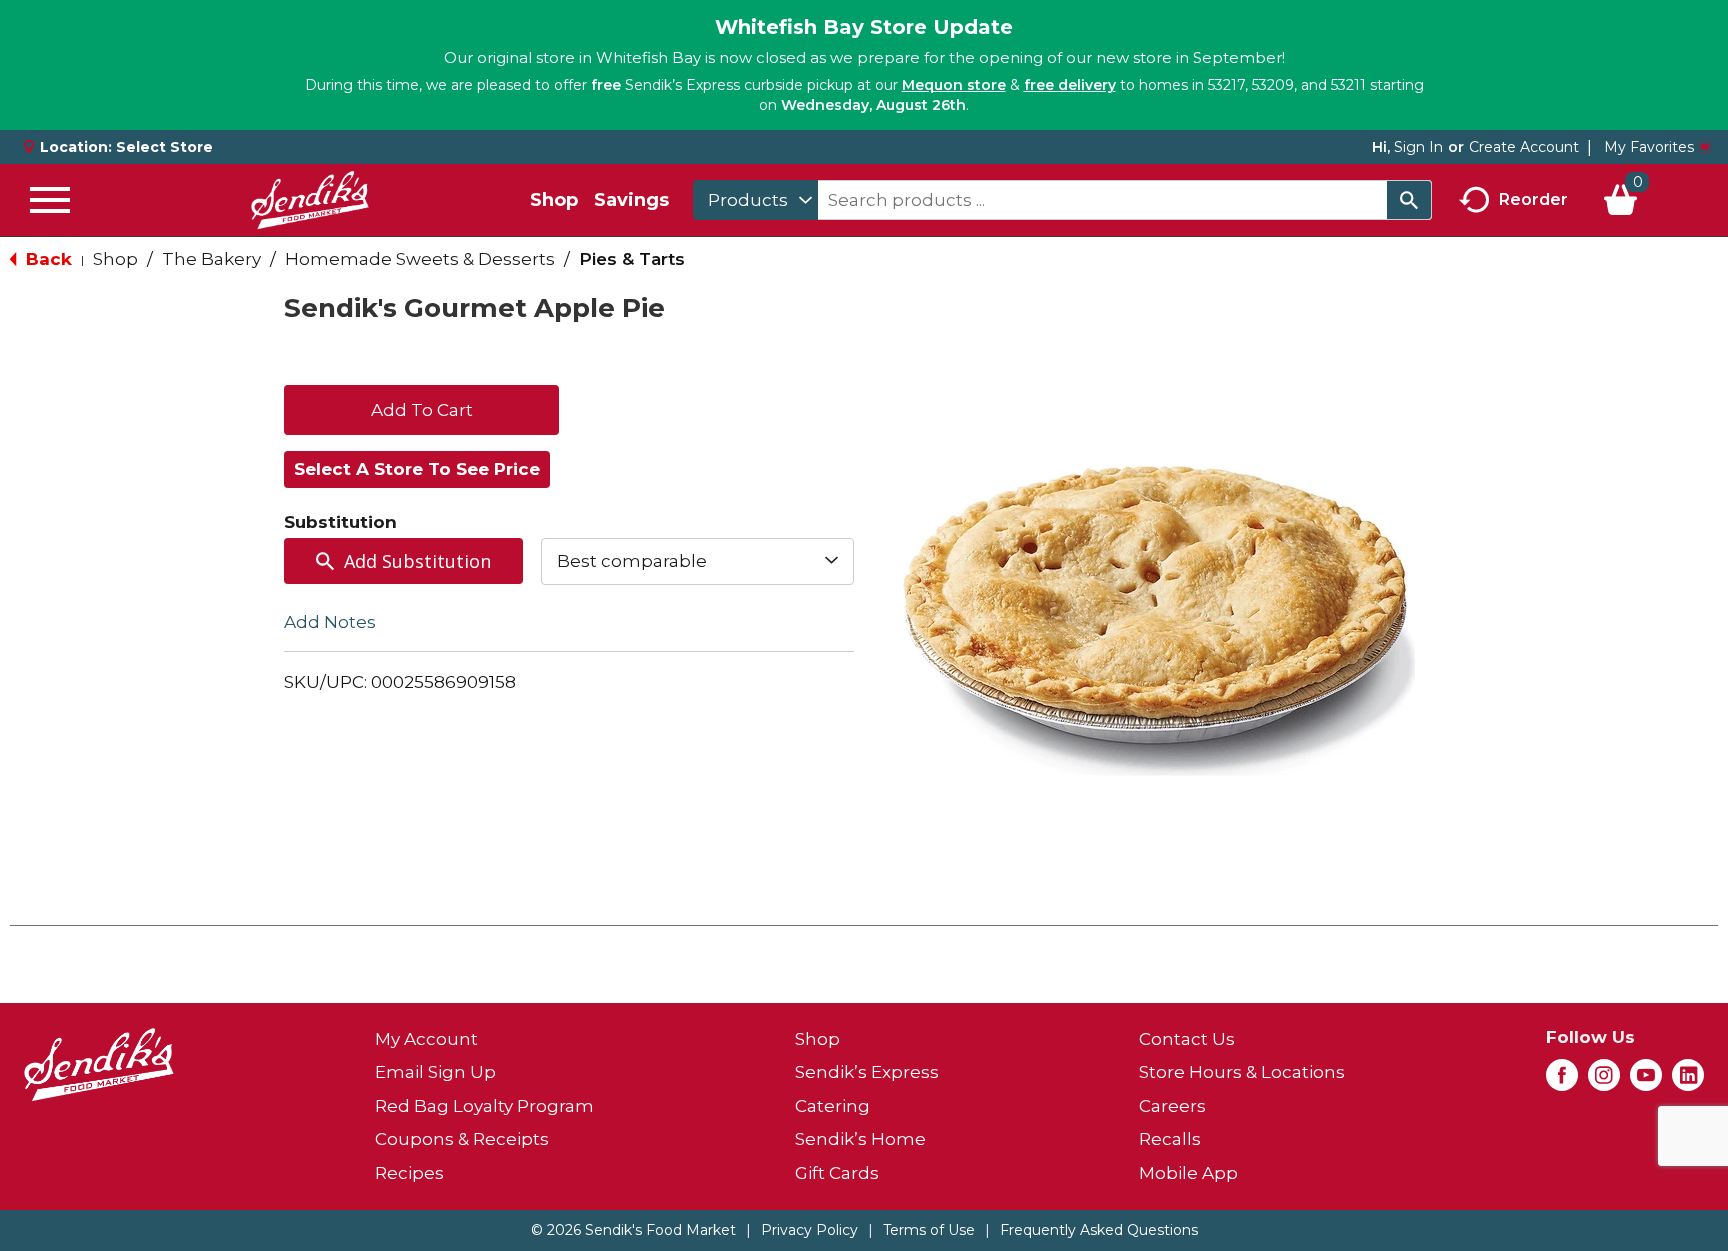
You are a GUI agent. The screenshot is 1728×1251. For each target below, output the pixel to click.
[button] (421, 408)
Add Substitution (417, 561)
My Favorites (1649, 147)
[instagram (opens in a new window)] (1604, 1081)
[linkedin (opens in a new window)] (1688, 1081)
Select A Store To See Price (417, 469)
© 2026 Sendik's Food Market (633, 1230)
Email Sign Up (435, 1072)
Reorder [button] (1533, 198)
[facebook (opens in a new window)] (1562, 1081)
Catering (832, 1106)
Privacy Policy (809, 1230)
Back (46, 259)
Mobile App (1188, 1173)
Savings (631, 200)
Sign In (1418, 147)
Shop (554, 200)
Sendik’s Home (860, 1139)
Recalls (1170, 1139)
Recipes (409, 1173)
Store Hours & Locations (1242, 1072)
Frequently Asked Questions (1099, 1230)
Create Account (1524, 147)
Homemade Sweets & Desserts (420, 259)
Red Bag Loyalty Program (484, 1106)
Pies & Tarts (632, 259)
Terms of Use (929, 1230)
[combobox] (755, 200)
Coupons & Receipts (462, 1139)
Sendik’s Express (867, 1072)
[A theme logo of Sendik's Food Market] (310, 200)
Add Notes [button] (330, 621)
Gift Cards (837, 1173)
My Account (426, 1039)
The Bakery (211, 259)
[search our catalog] (1409, 200)
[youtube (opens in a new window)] (1646, 1081)
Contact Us (1187, 1039)
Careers (1172, 1106)
